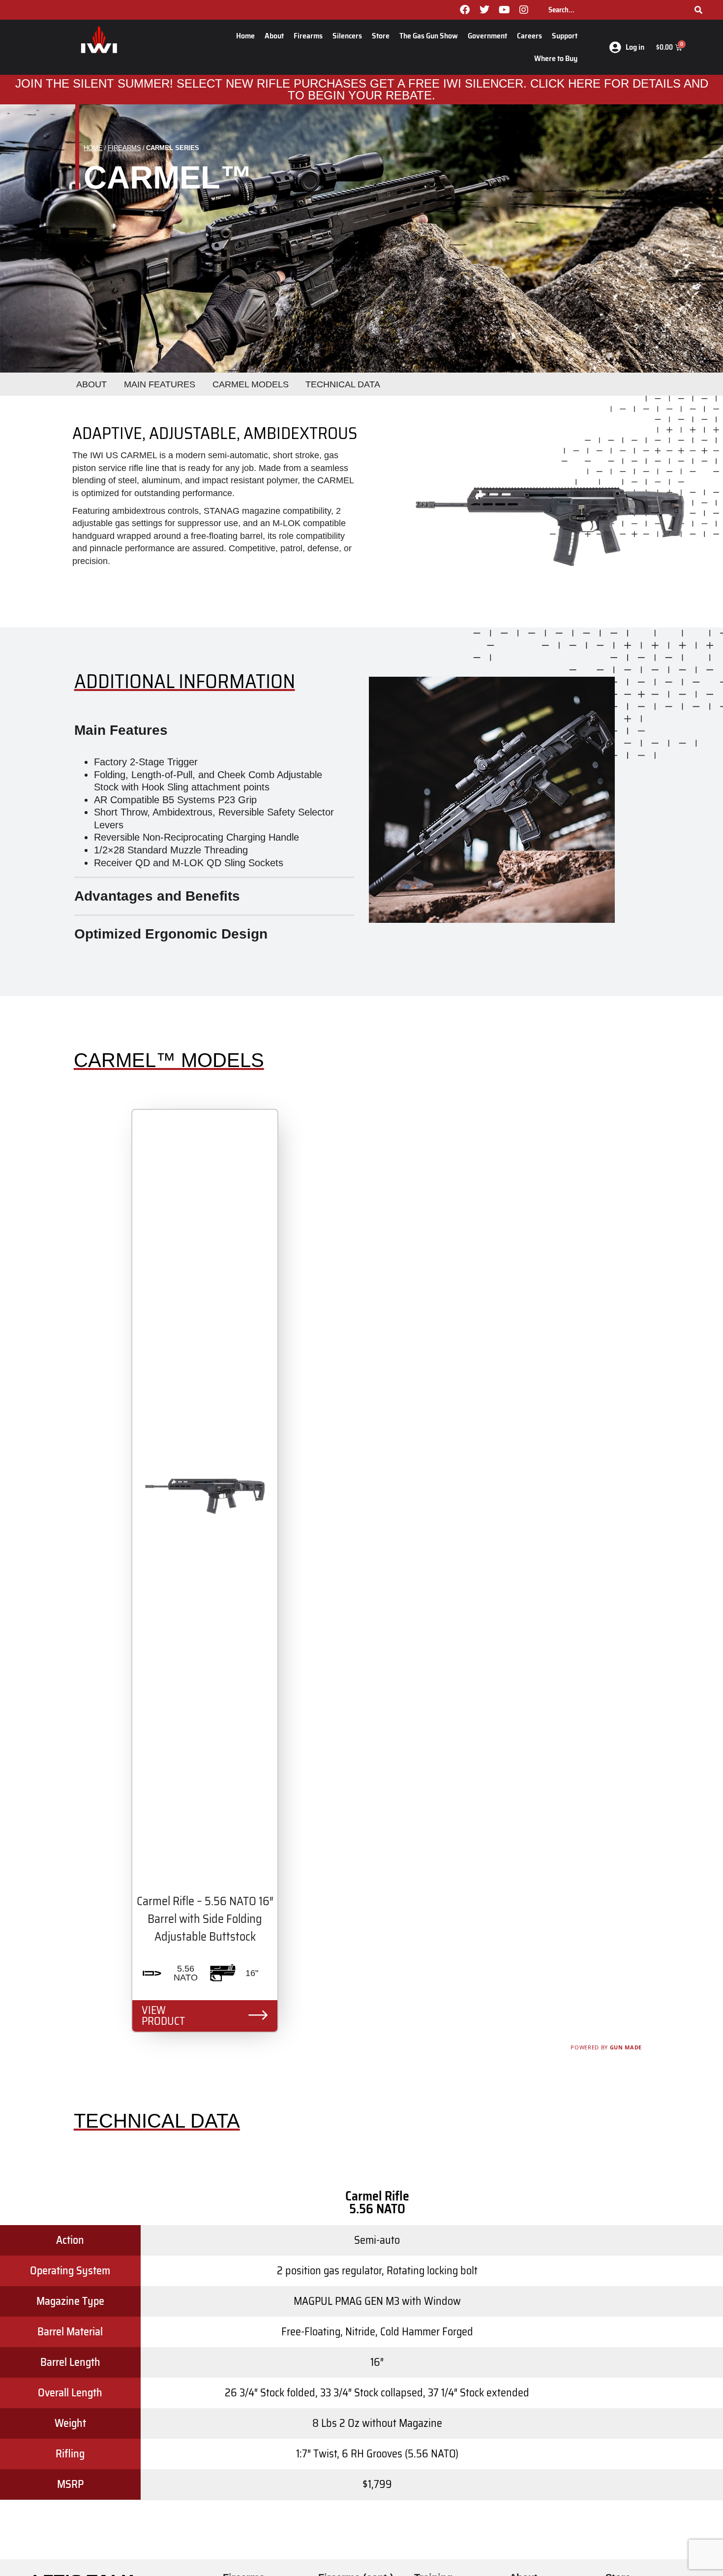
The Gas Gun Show (429, 36)
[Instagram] (524, 10)
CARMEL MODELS (251, 384)
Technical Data (343, 384)
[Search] (698, 10)
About (274, 36)
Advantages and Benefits (157, 896)
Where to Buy (556, 58)
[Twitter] (484, 10)
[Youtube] (504, 10)
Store (381, 36)
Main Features (121, 730)
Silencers (347, 36)
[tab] (214, 730)
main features (160, 384)
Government (487, 36)
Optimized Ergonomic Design (171, 934)
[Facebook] (465, 10)
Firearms (308, 36)
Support (565, 36)
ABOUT (91, 384)
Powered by (606, 2047)
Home (245, 36)
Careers (529, 36)
